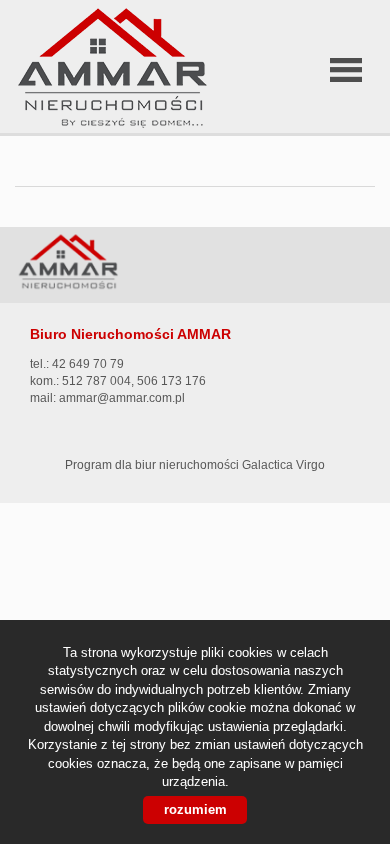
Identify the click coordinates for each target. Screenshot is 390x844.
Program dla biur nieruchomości (153, 465)
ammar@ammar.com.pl (122, 398)
